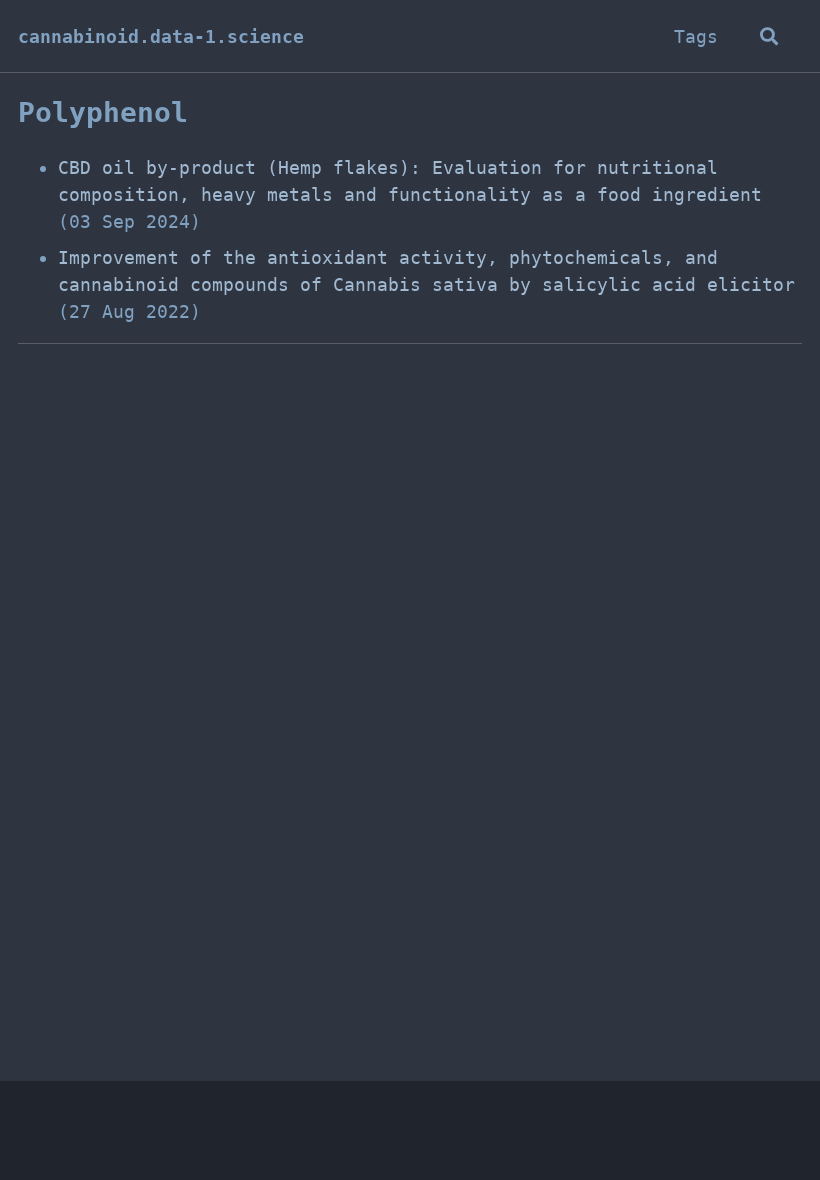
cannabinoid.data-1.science (161, 36)
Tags (696, 36)
